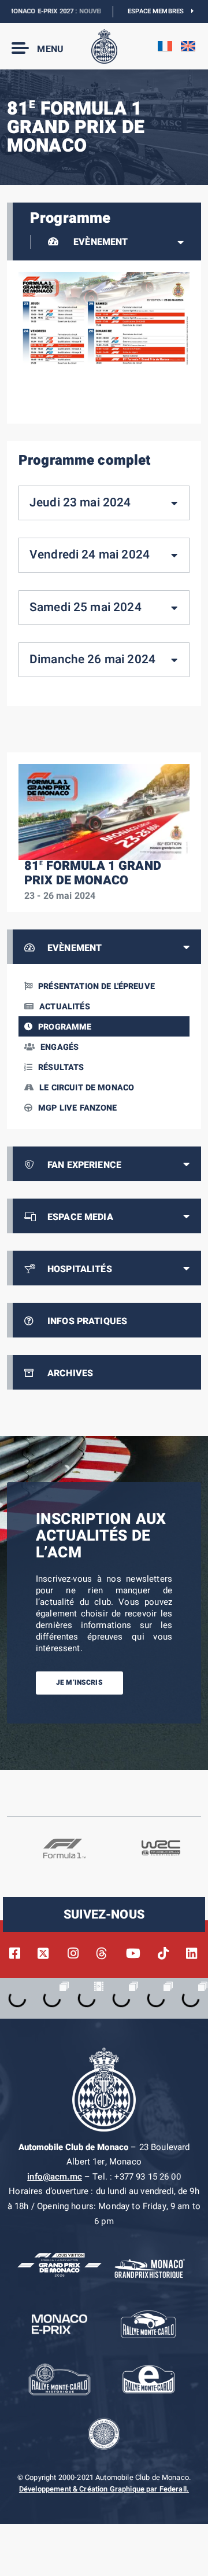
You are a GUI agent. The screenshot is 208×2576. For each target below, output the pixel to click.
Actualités (65, 1007)
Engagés (60, 1047)
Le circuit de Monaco (87, 1088)
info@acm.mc (55, 2177)
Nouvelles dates (90, 11)
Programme (65, 1027)
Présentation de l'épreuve (96, 986)
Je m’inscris (79, 1682)
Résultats (61, 1067)
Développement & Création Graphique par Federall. (104, 2489)
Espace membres (159, 11)
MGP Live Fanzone (77, 1108)
